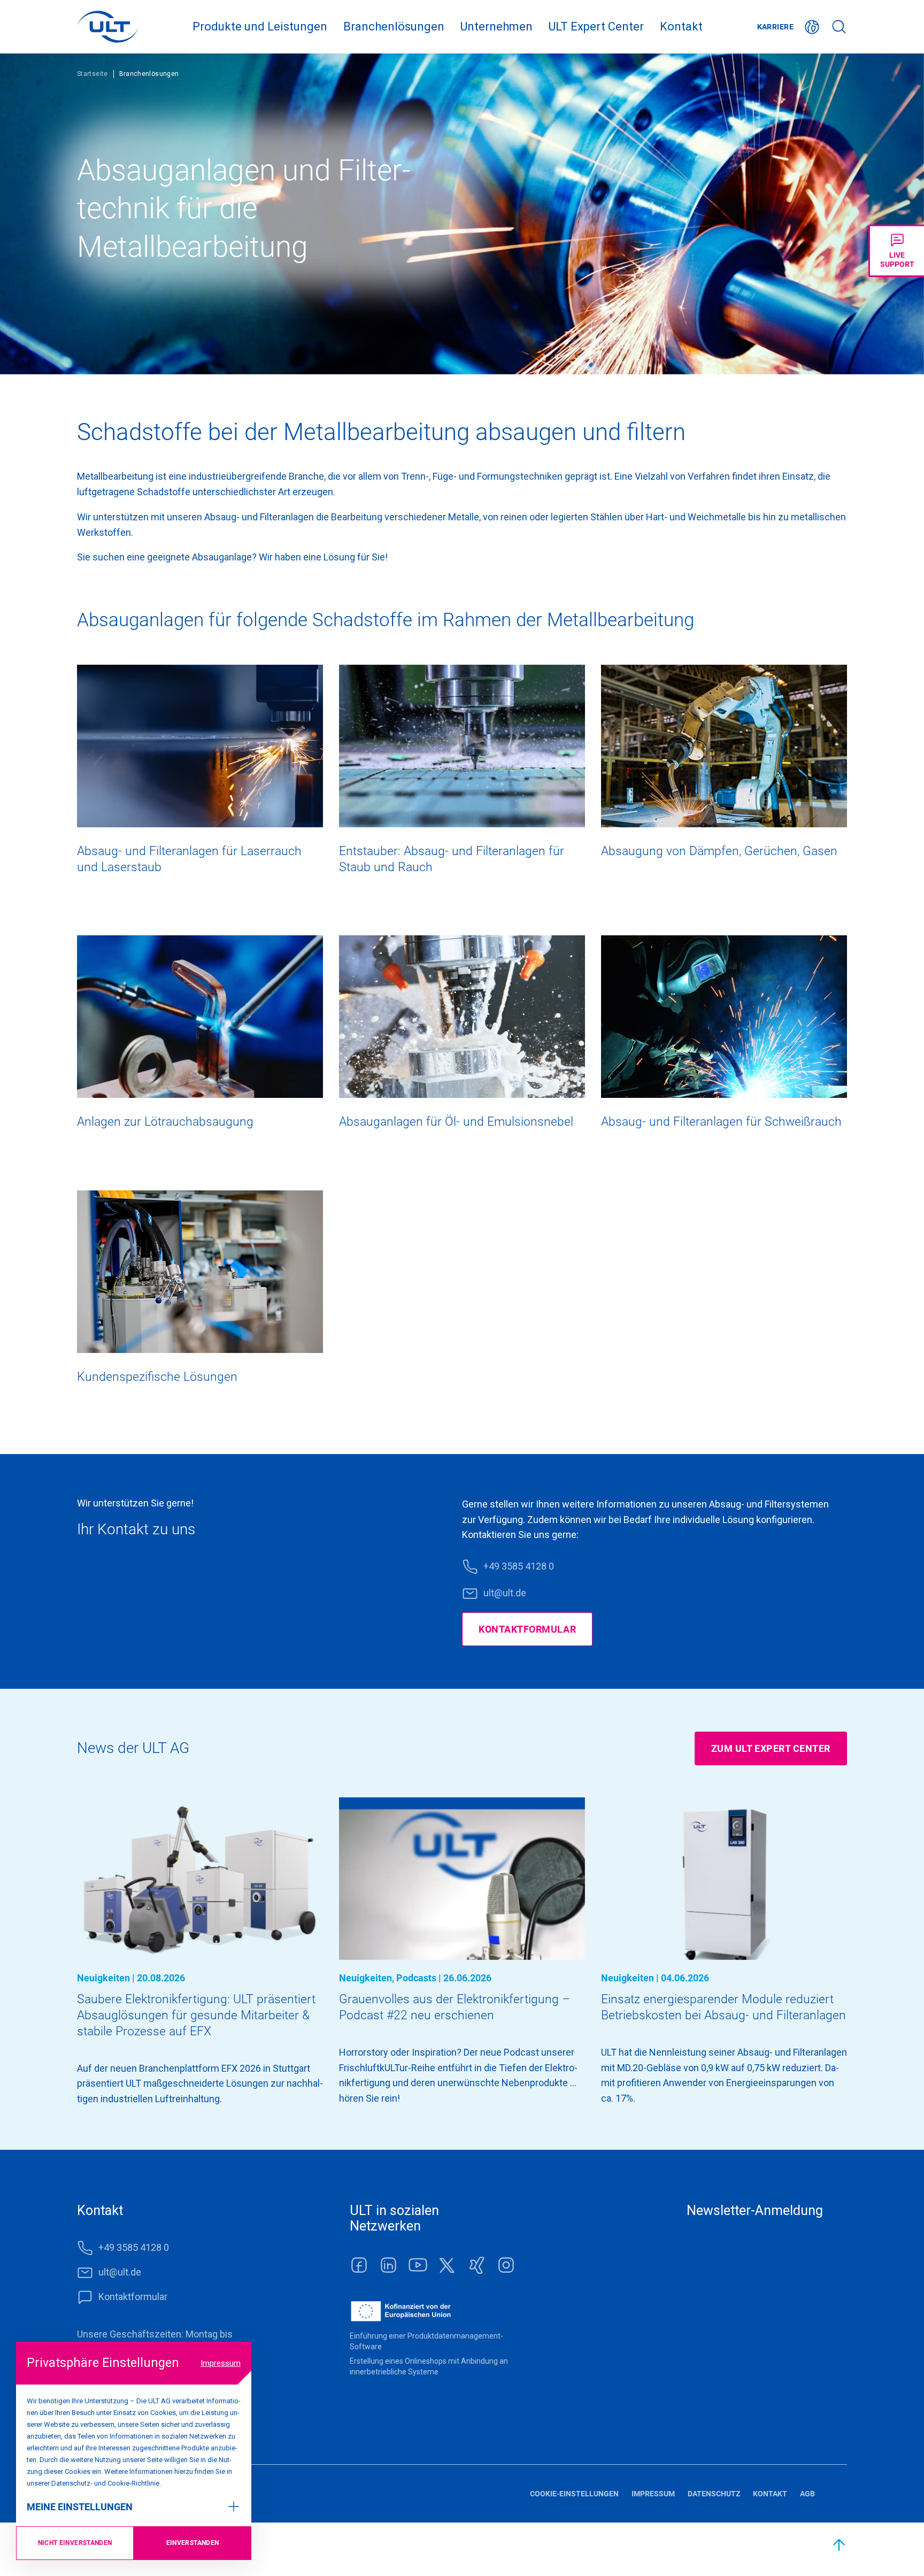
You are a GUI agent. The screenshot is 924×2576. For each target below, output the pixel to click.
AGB (807, 2494)
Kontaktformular (527, 1629)
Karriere (775, 27)
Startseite (93, 74)
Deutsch (812, 27)
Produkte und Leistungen (260, 26)
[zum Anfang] (840, 2545)
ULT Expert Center (596, 26)
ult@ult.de (505, 1593)
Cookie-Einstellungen (574, 2494)
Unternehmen (496, 26)
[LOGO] (108, 27)
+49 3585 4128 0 (519, 1566)
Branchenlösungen (394, 26)
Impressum (221, 2363)
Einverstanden (193, 2543)
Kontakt (681, 26)
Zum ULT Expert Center (771, 1748)
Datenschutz (714, 2494)
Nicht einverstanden (75, 2543)
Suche (839, 27)
